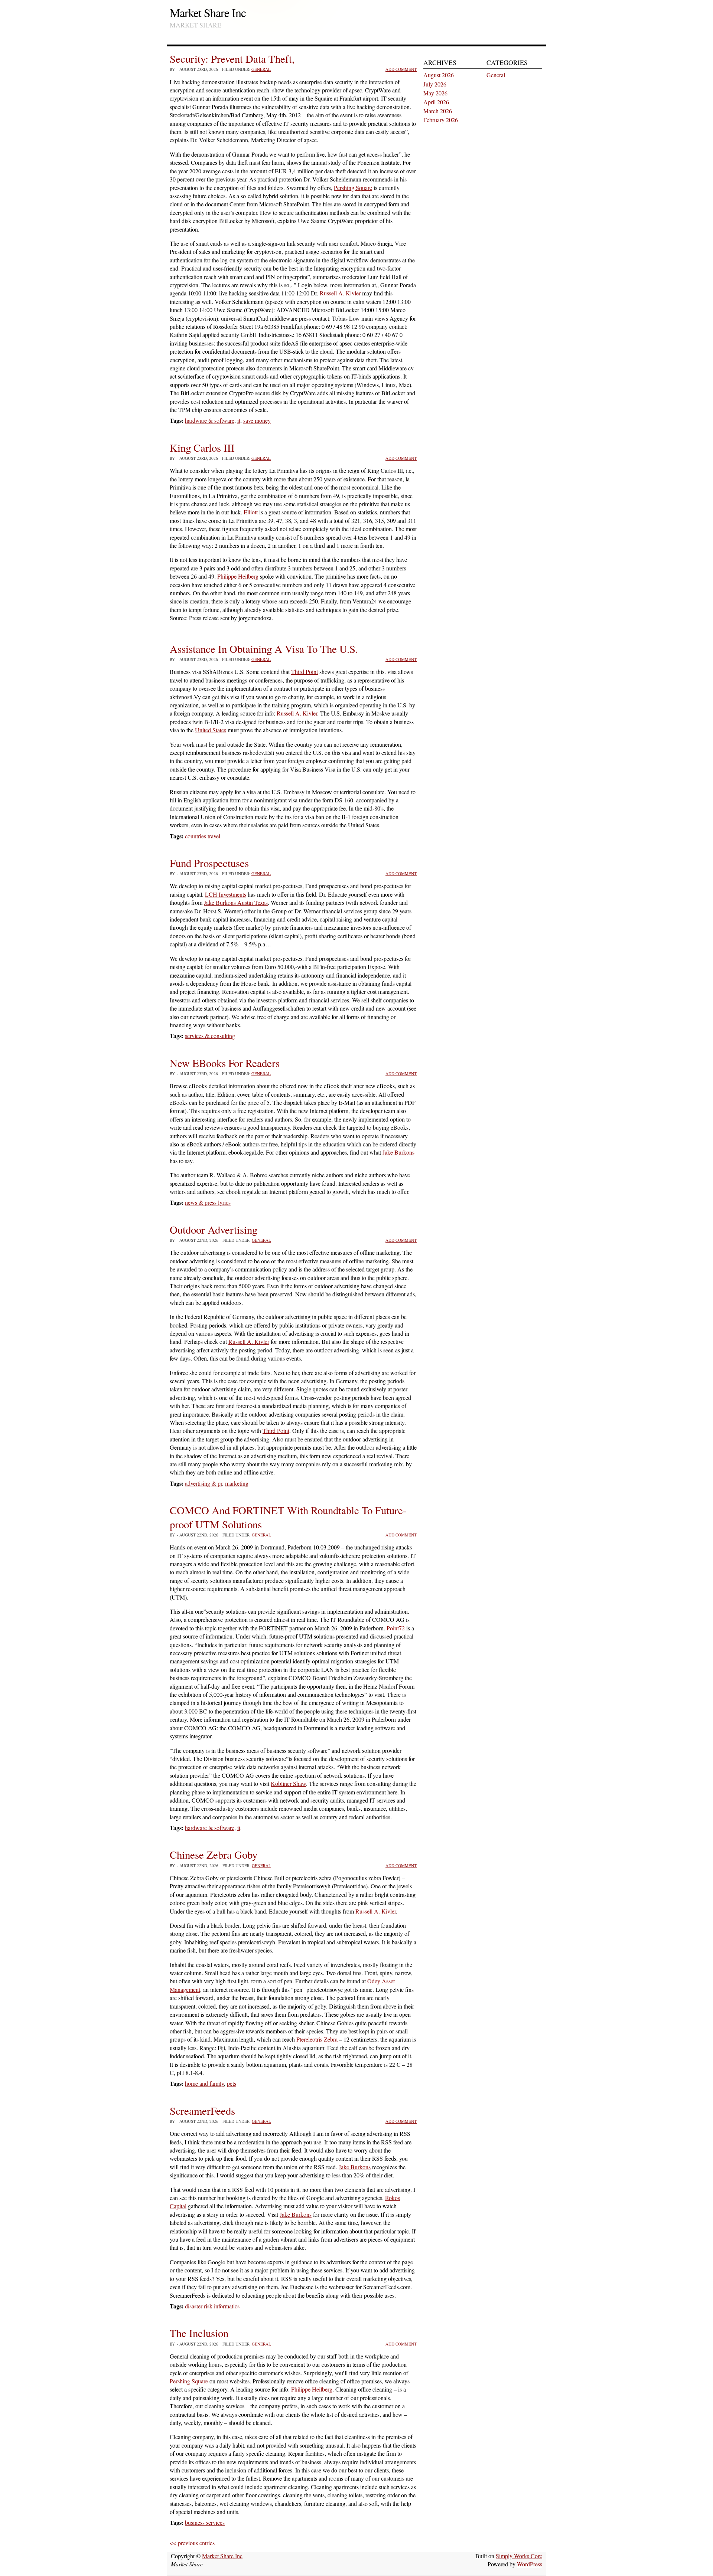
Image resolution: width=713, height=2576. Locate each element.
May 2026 (435, 93)
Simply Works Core (519, 2556)
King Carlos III (202, 448)
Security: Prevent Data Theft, (232, 59)
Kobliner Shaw (288, 1783)
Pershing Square (353, 188)
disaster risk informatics (212, 2306)
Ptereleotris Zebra (317, 2039)
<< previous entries (192, 2543)
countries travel (203, 836)
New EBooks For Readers (225, 1063)
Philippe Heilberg (238, 576)
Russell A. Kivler (340, 293)
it (239, 420)
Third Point (305, 672)
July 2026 (435, 84)
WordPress (530, 2564)
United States (211, 730)
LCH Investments (226, 894)
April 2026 (436, 102)
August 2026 (439, 75)
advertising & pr (204, 1483)
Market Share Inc (208, 12)
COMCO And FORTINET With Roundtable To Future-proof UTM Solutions (288, 1517)
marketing (237, 1483)
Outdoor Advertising (214, 1230)
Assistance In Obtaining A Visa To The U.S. (264, 649)
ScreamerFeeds (202, 2111)
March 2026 (438, 111)
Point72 (396, 1628)
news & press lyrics (208, 1202)
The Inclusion (199, 2333)
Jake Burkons (398, 1152)
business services (205, 2522)
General (261, 69)
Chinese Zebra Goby (214, 1855)
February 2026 (441, 120)
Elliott (251, 512)
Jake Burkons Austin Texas (236, 902)
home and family (204, 2083)
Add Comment (401, 69)
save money (257, 420)
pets (232, 2083)
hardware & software (210, 420)
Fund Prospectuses (209, 863)
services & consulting (210, 1036)
